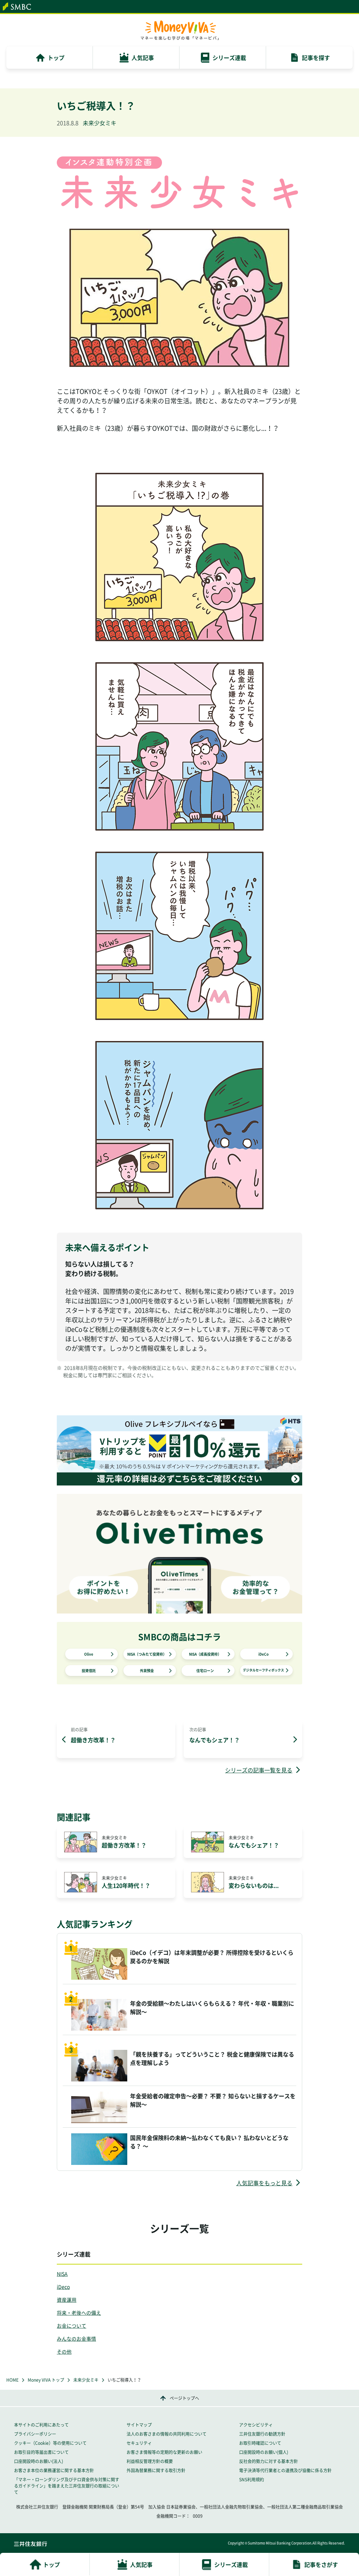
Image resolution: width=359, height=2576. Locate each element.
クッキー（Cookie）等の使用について (50, 2443)
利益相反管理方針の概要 (150, 2461)
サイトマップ (139, 2425)
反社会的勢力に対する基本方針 (269, 2461)
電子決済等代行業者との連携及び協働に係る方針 (285, 2470)
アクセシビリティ (256, 2425)
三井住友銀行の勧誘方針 (262, 2434)
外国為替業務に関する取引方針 (156, 2470)
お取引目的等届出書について (41, 2452)
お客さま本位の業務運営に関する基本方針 (54, 2470)
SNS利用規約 (252, 2480)
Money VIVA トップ (46, 2380)
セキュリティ (139, 2443)
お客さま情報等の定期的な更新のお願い (164, 2452)
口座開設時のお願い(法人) (39, 2461)
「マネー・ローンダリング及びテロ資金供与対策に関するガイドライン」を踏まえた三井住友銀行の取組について (67, 2486)
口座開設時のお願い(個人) (264, 2452)
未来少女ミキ (86, 2380)
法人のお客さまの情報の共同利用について (167, 2434)
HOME (12, 2380)
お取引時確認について (260, 2443)
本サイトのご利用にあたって (41, 2425)
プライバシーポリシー (35, 2434)
